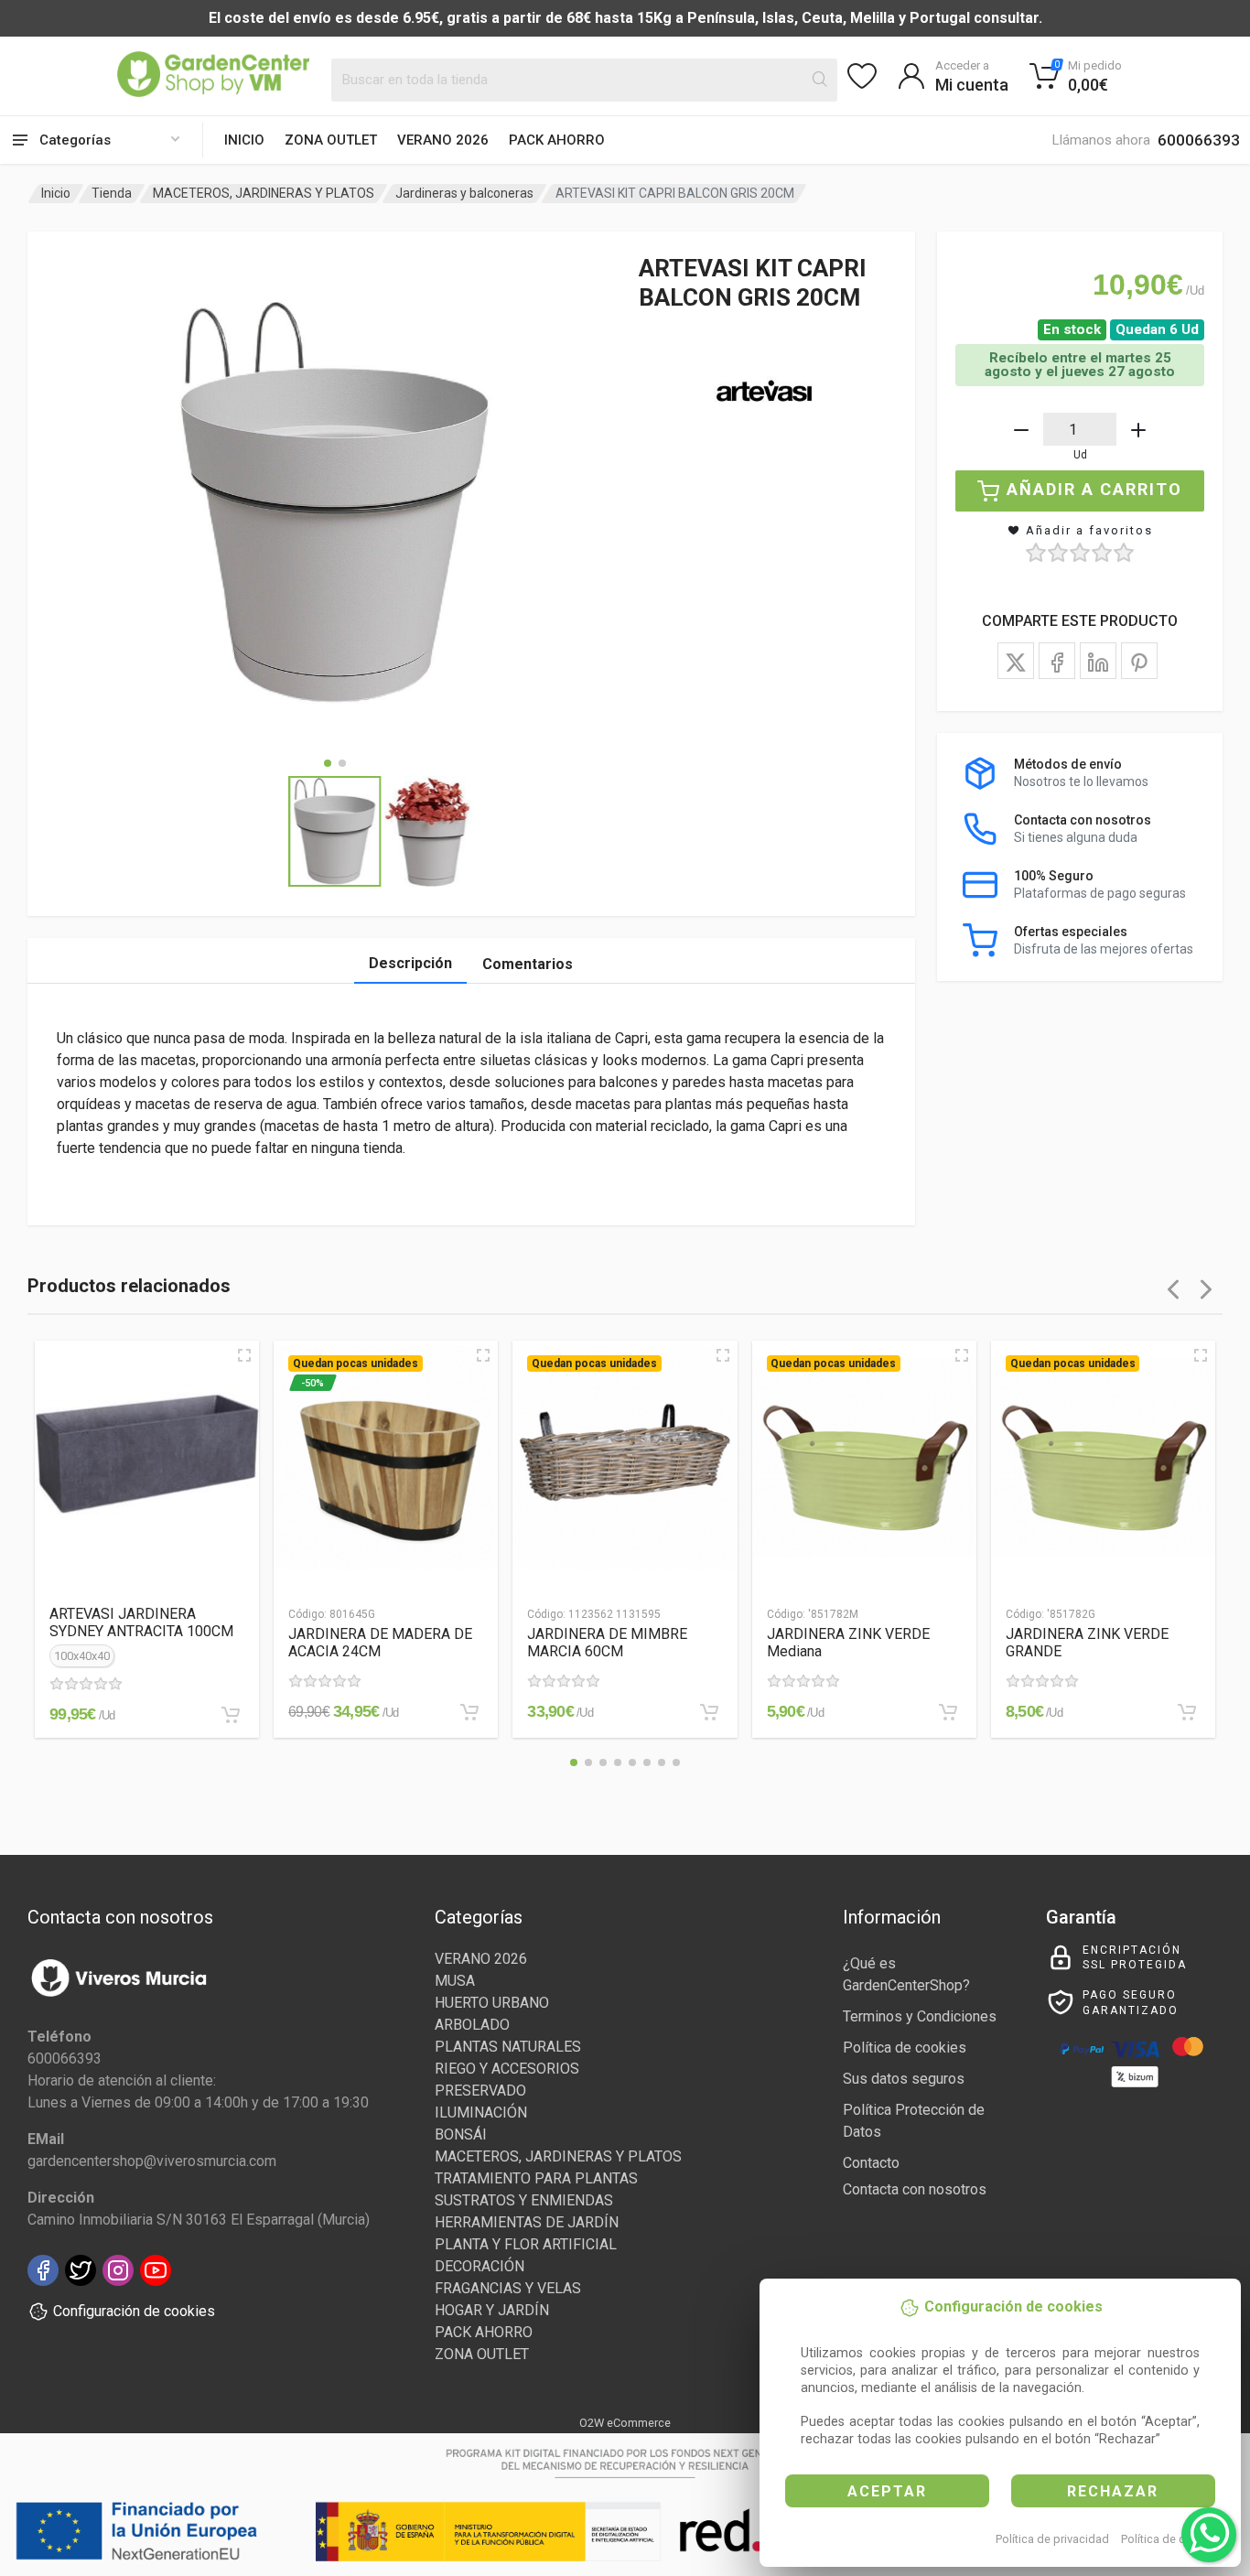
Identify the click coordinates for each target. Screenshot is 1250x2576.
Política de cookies (1171, 2539)
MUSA (455, 1981)
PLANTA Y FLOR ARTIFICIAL (526, 2244)
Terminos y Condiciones (920, 2016)
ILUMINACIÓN (481, 2113)
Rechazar (1113, 2491)
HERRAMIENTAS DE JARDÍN (527, 2222)
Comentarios (528, 964)
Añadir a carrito (1094, 489)
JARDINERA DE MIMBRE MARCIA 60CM (607, 1643)
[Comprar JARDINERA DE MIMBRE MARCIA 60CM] (709, 1712)
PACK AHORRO (557, 140)
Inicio (244, 140)
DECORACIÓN (480, 2266)
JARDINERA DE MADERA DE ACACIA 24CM (380, 1643)
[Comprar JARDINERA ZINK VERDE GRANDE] (1187, 1712)
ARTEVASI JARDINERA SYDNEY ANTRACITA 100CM (141, 1622)
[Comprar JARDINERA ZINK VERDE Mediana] (948, 1712)
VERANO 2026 (443, 140)
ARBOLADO (472, 2025)
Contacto (871, 2163)
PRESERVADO (480, 2091)
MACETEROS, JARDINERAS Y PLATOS (264, 193)
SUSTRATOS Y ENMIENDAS (524, 2200)
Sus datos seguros (904, 2079)
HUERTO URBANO (492, 2003)
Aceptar (887, 2491)
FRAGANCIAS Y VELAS (508, 2288)
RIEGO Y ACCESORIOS (507, 2069)
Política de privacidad (1052, 2539)
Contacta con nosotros (915, 2189)
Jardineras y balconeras (464, 193)
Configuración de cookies (134, 2311)
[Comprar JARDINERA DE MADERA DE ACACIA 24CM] (469, 1712)
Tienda (112, 193)
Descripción (410, 963)
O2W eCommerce (625, 2423)
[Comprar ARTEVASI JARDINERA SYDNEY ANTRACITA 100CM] (231, 1715)
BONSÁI (461, 2134)
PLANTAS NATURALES (508, 2047)
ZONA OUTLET (331, 140)
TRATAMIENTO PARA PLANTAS (536, 2178)
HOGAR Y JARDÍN (492, 2310)
